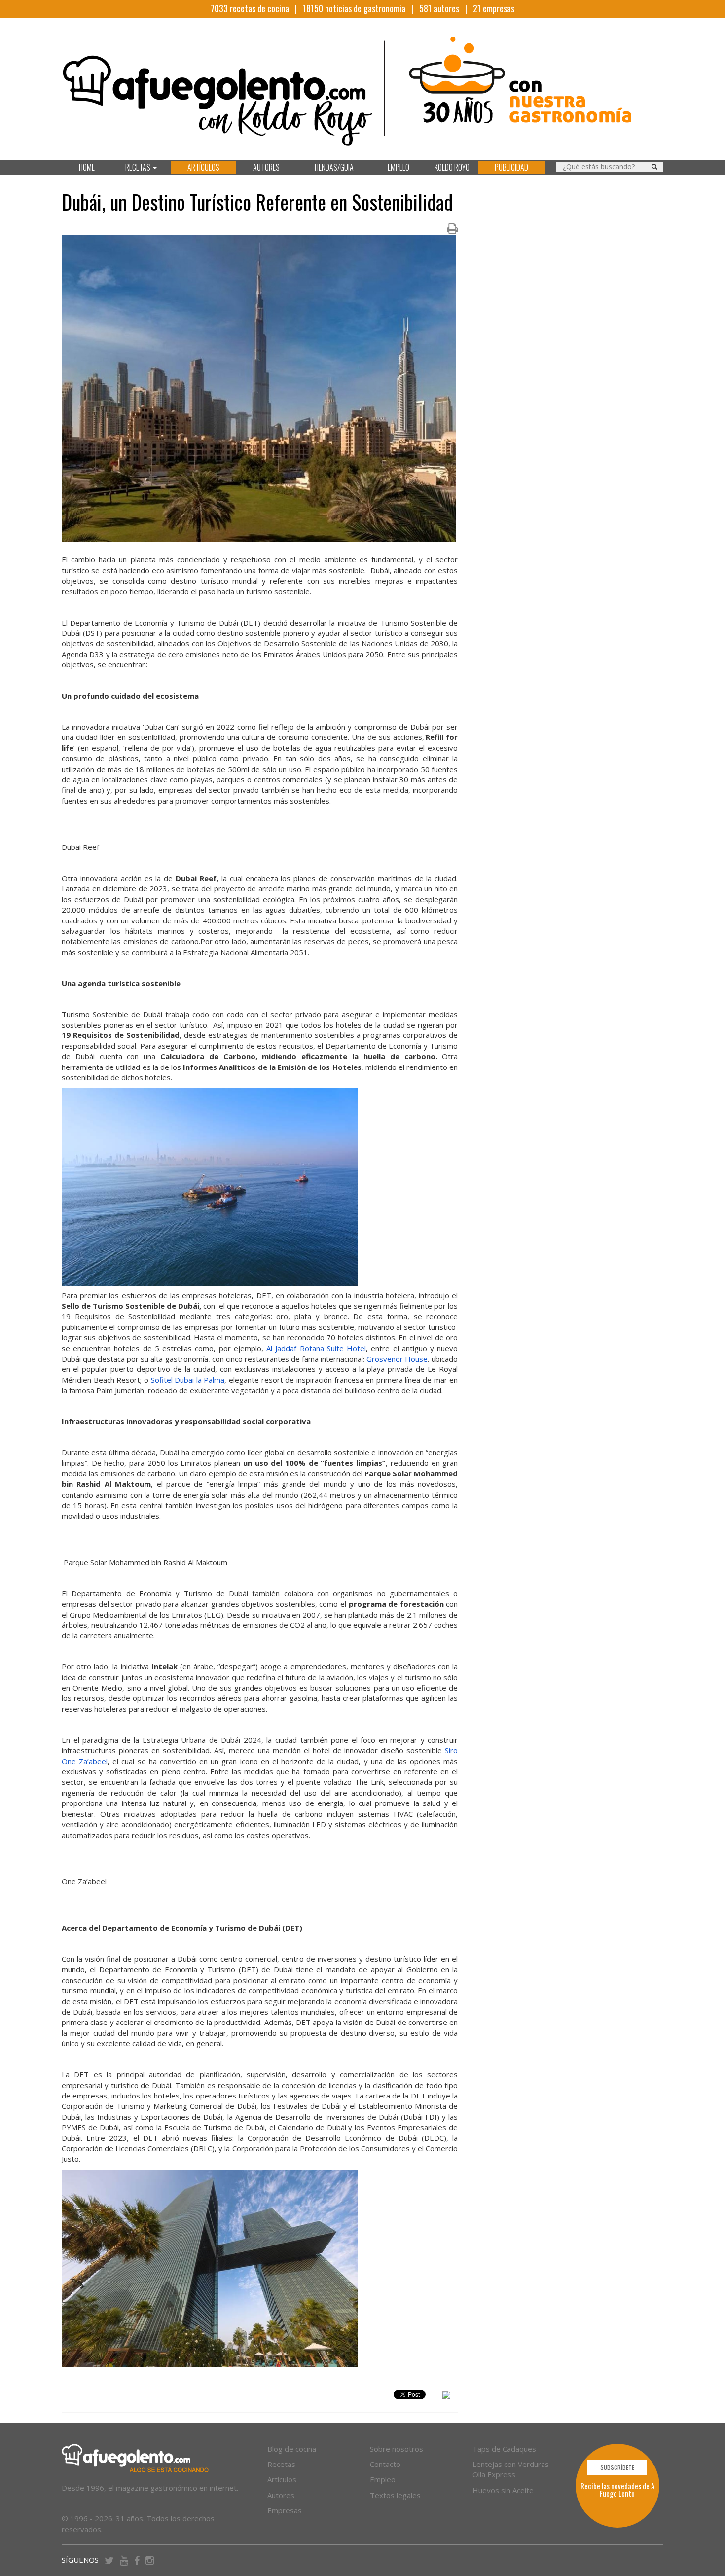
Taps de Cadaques (504, 2449)
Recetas (281, 2464)
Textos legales (395, 2495)
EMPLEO (399, 167)
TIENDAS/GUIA (333, 167)
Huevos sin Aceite (503, 2490)
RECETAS (139, 167)
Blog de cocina (292, 2449)
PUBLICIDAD (511, 167)
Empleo (383, 2479)
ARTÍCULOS (203, 167)
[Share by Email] (446, 2396)
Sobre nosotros (397, 2449)
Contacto (385, 2464)
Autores (281, 2495)
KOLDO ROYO (452, 167)
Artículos (282, 2479)
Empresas (285, 2510)
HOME (87, 167)
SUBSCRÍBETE (617, 2467)
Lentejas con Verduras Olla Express (511, 2469)
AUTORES (266, 167)
